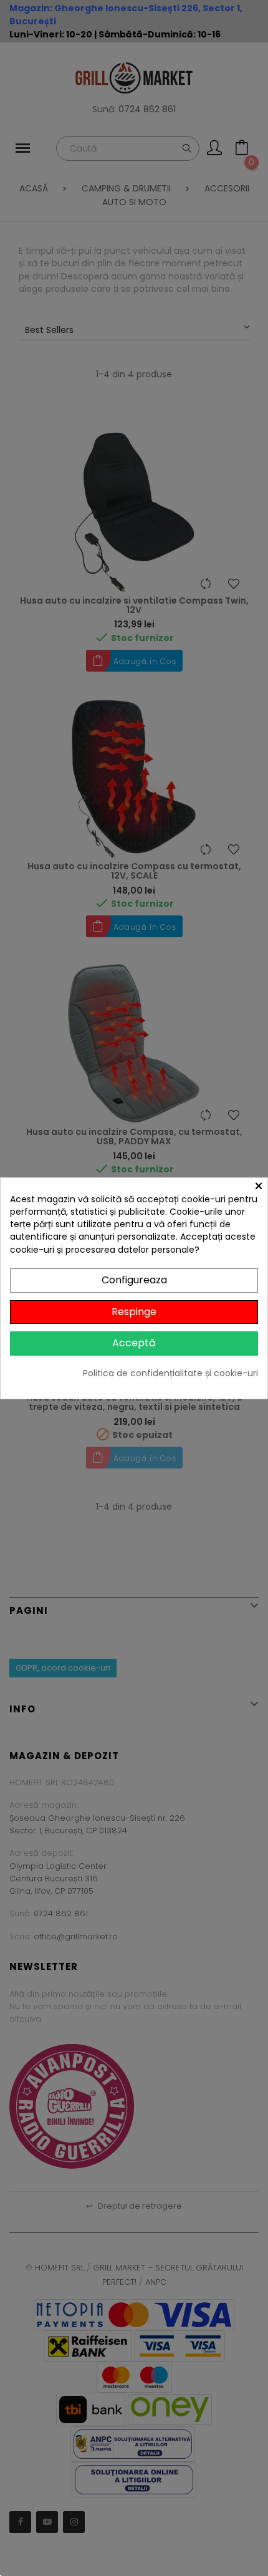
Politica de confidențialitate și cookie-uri (170, 1373)
